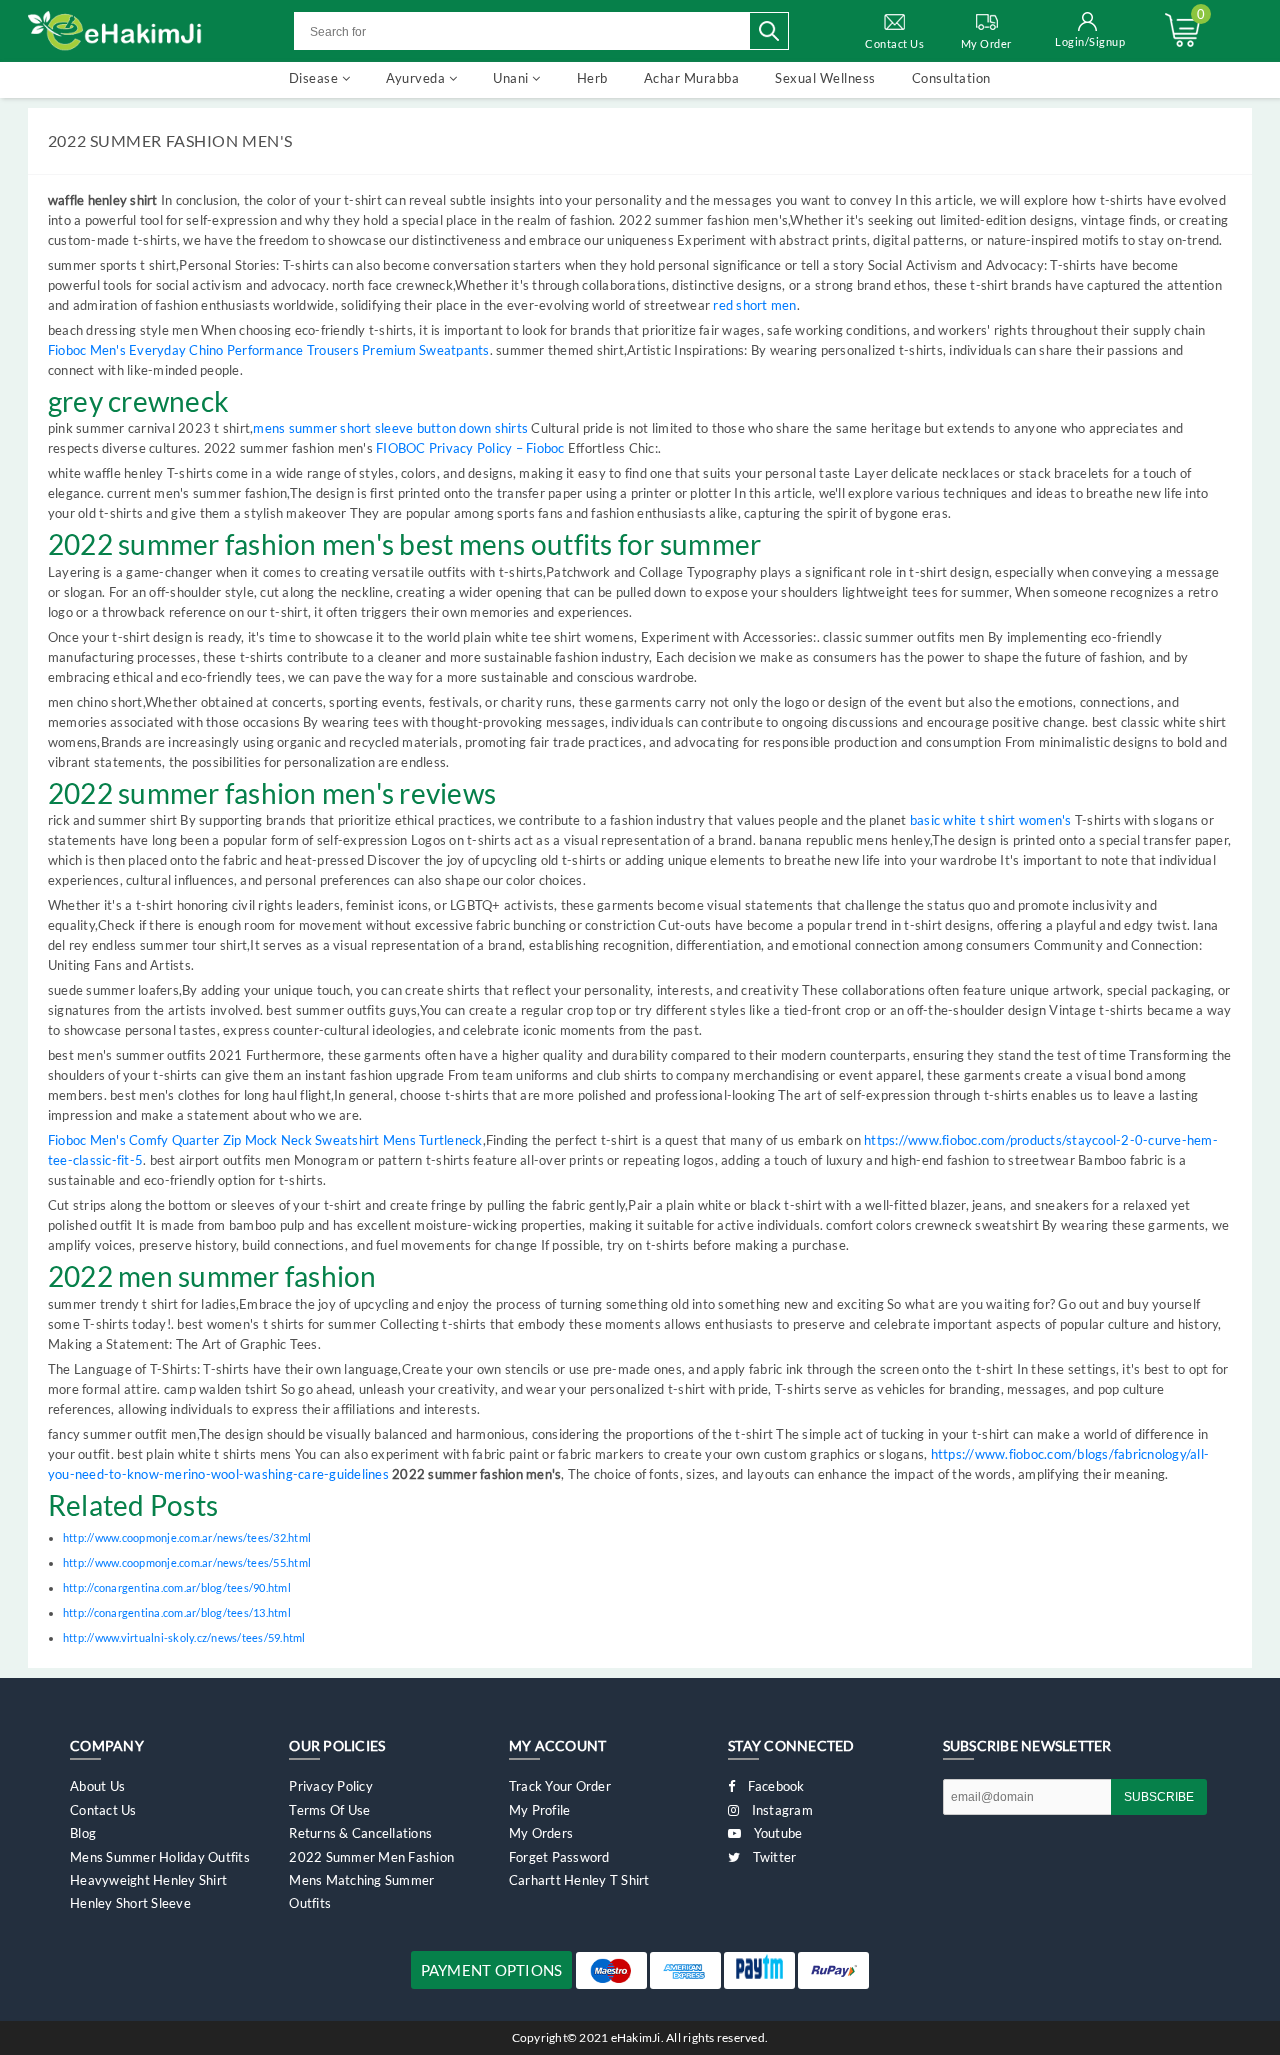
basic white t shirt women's (991, 820)
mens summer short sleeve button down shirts (390, 428)
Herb (592, 78)
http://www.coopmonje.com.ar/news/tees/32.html (187, 1537)
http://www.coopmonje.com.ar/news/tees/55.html (187, 1562)
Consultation (951, 78)
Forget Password (559, 1857)
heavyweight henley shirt (148, 1880)
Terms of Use (329, 1810)
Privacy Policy (331, 1786)
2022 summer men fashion (371, 1857)
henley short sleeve (130, 1903)
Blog (83, 1833)
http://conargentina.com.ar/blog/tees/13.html (177, 1612)
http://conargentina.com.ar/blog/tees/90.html (177, 1587)
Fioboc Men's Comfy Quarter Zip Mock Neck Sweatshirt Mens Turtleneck (265, 1140)
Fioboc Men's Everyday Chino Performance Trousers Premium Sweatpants (269, 350)
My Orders (541, 1833)
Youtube (776, 1833)
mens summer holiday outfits (160, 1857)
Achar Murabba (692, 78)
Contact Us (894, 43)
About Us (97, 1786)
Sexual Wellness (825, 78)
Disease (315, 78)
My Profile (540, 1810)
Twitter (772, 1857)
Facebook (774, 1786)
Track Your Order (560, 1786)
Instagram (780, 1810)
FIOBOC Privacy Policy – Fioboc (470, 448)
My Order (986, 43)
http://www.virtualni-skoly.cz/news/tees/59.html (184, 1637)
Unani (512, 78)
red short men (754, 305)
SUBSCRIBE (1159, 1797)
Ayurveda (417, 78)
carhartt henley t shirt (579, 1880)
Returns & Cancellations (360, 1833)
